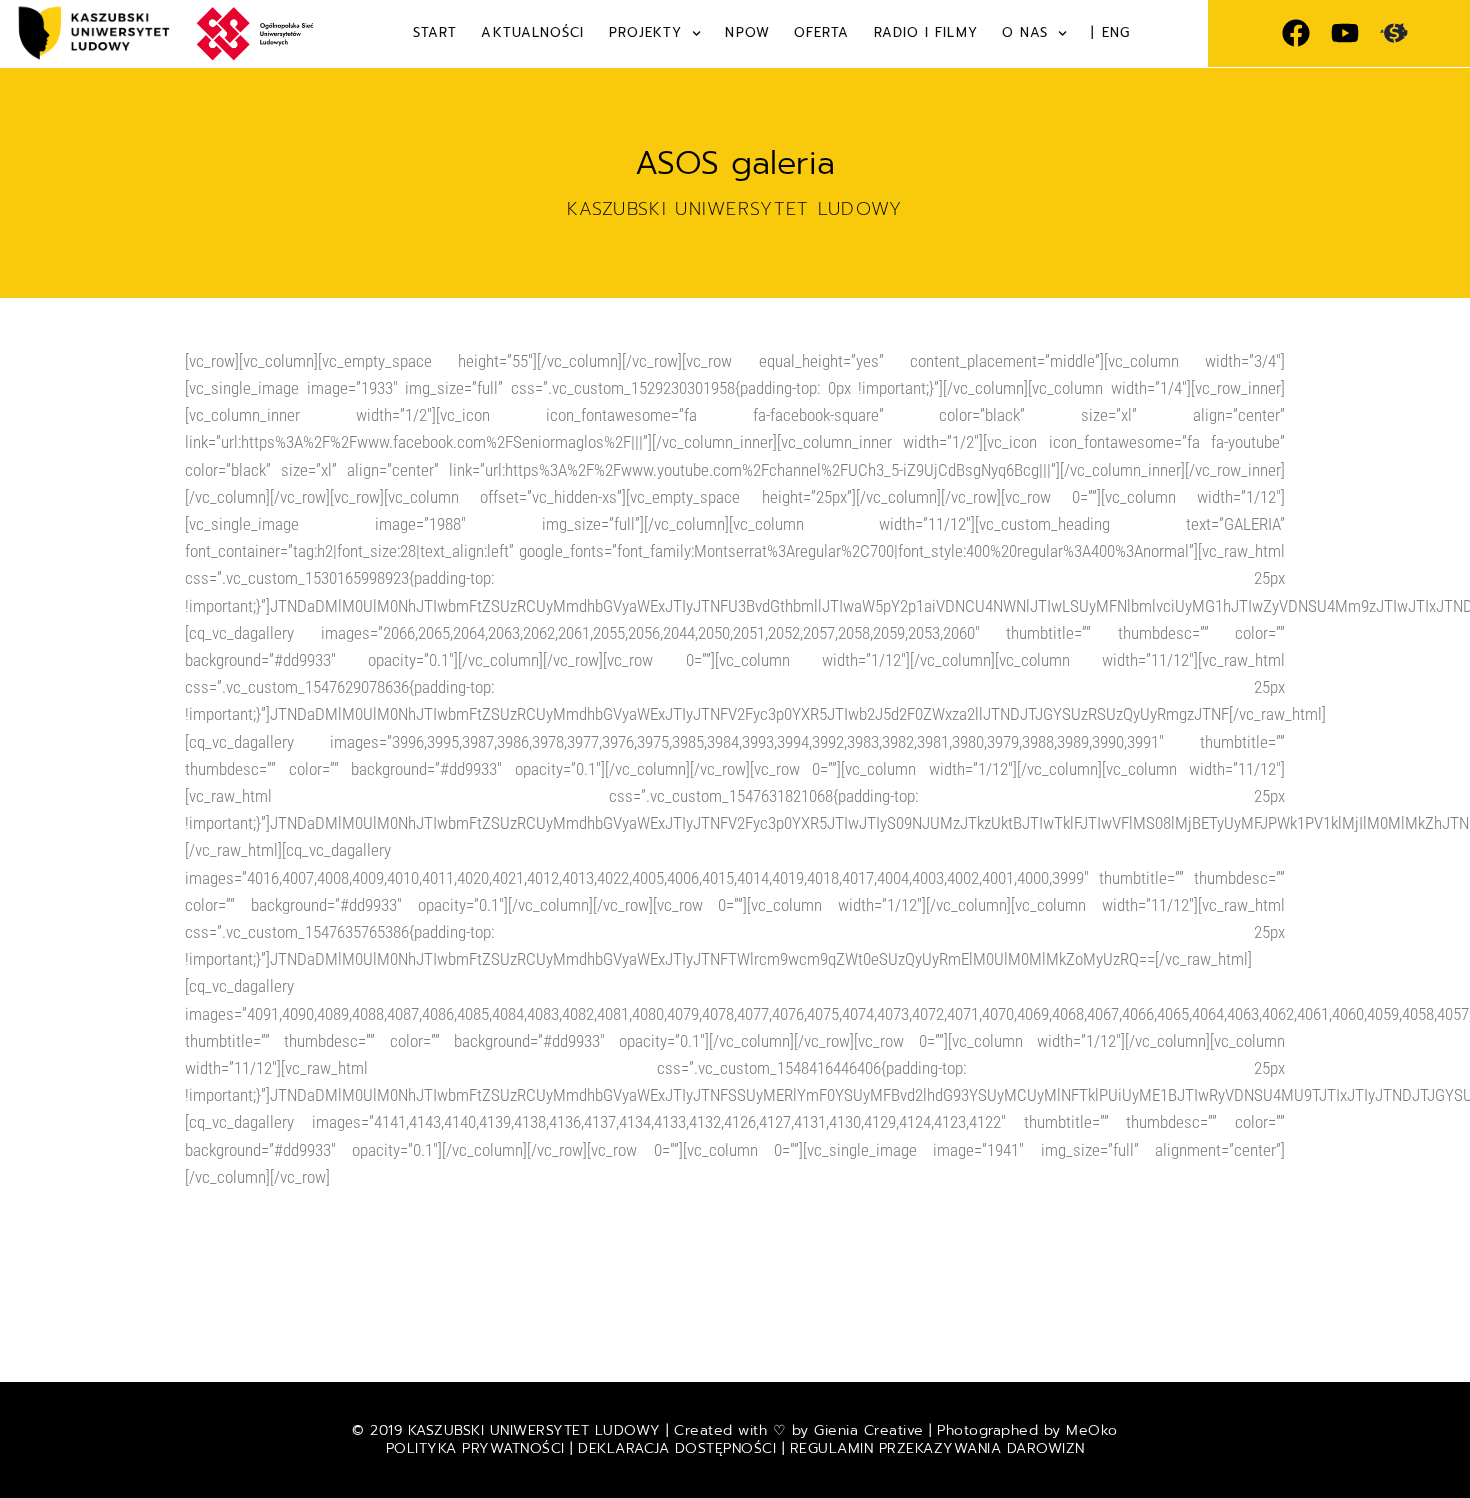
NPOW (747, 32)
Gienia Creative (869, 1430)
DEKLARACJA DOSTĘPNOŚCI (677, 1448)
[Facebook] (1296, 33)
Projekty (646, 32)
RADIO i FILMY (926, 32)
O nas (1025, 32)
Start (435, 32)
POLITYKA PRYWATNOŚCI (478, 1448)
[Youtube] (1345, 33)
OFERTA (822, 32)
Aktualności (532, 32)
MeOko (1092, 1430)
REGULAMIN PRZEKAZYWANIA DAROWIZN (937, 1448)
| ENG (1110, 32)
